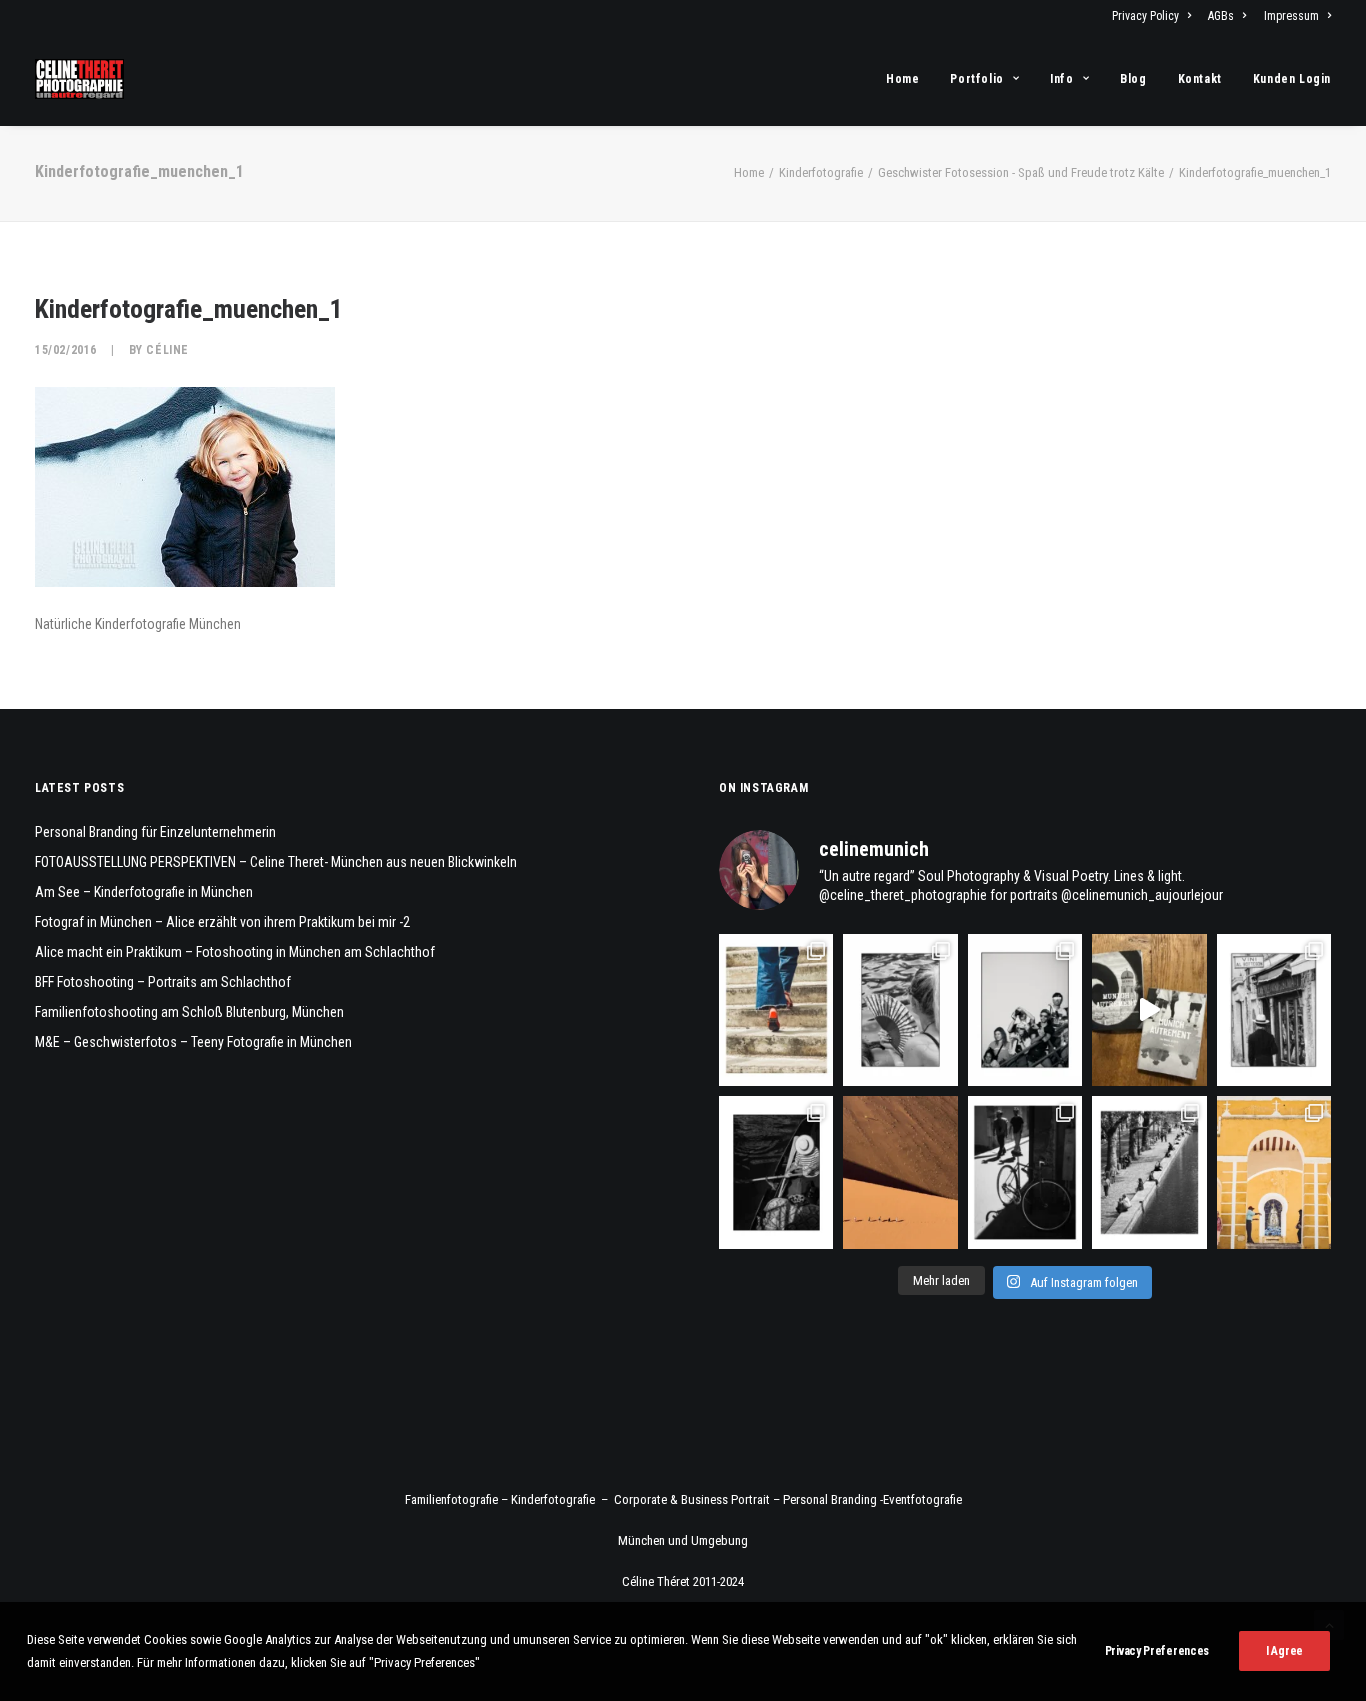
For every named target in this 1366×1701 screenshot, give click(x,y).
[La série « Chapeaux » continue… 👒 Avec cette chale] (1274, 1010)
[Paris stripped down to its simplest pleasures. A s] (900, 1010)
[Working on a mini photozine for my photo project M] (1149, 1010)
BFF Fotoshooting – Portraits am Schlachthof (163, 982)
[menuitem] (1155, 16)
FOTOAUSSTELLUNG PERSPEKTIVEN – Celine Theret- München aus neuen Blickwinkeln (276, 862)
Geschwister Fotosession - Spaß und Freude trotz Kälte (1021, 172)
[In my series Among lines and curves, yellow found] (1274, 1172)
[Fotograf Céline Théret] (79, 79)
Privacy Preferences (1157, 1651)
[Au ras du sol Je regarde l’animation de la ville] (776, 1010)
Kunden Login (1292, 79)
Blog (1133, 79)
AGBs (1221, 16)
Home (902, 79)
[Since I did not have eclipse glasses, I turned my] (1025, 1010)
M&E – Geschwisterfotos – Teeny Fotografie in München (193, 1042)
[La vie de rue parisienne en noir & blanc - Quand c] (1149, 1172)
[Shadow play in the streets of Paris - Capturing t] (1025, 1172)
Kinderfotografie (821, 172)
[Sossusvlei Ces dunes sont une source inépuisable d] (900, 1172)
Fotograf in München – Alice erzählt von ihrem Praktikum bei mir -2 (222, 922)
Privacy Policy (1145, 16)
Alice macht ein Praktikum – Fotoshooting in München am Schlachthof (235, 952)
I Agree (1284, 1651)
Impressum (1291, 16)
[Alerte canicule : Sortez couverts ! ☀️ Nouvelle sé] (776, 1172)
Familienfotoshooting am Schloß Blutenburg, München (189, 1012)
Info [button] (1061, 79)
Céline (167, 350)
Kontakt (1200, 79)
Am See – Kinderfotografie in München (144, 892)
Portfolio (976, 79)
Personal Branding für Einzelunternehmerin (155, 832)
